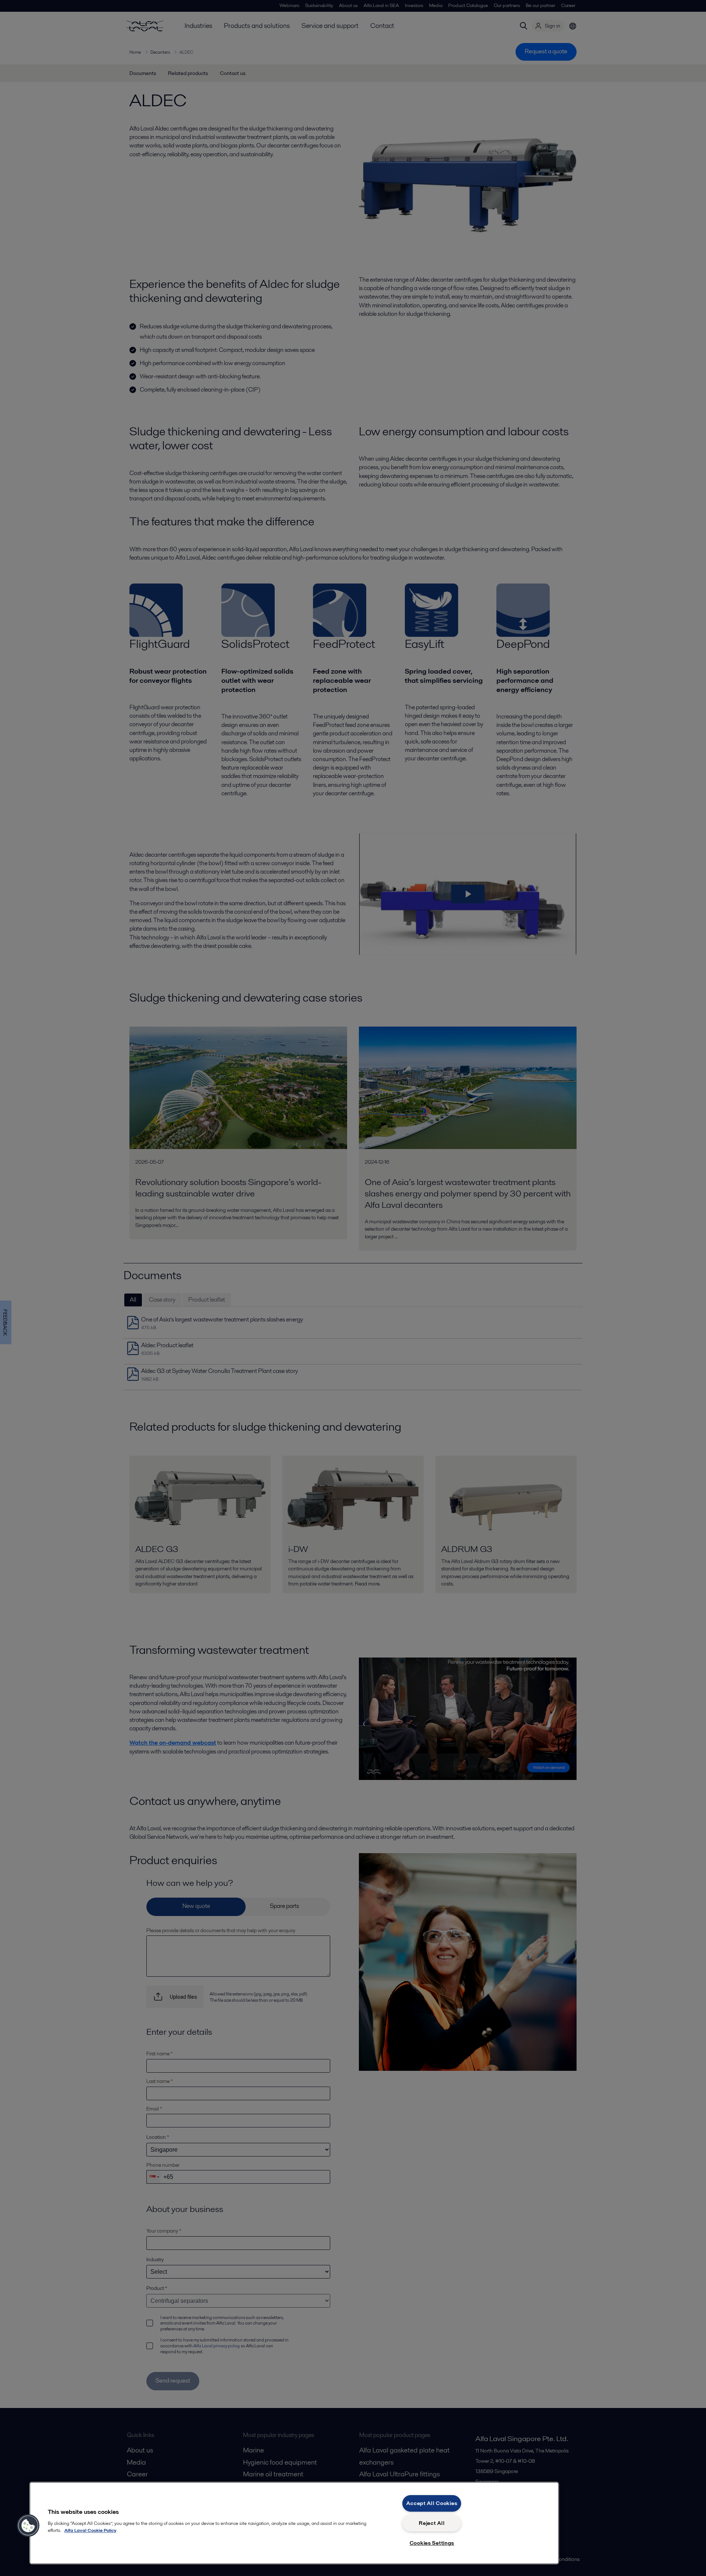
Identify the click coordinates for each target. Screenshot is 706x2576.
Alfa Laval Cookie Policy (90, 2530)
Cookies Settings (432, 2543)
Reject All (432, 2523)
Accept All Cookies (432, 2503)
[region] (294, 2523)
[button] (28, 2526)
